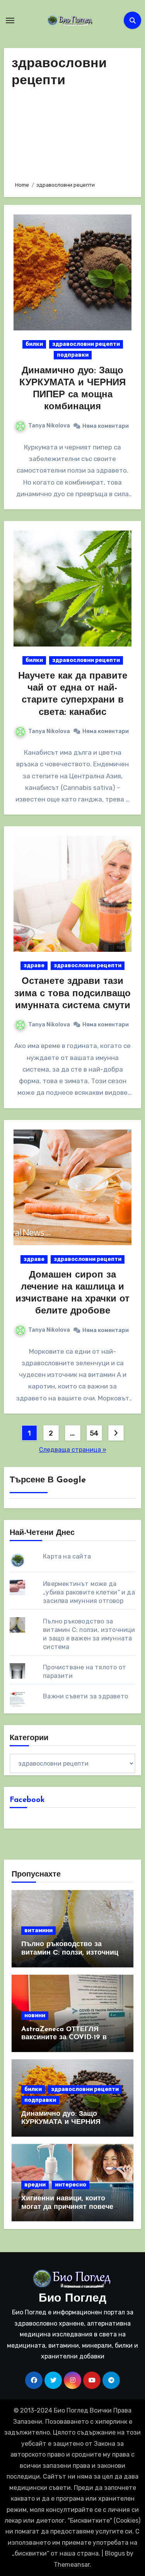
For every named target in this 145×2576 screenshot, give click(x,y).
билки (34, 344)
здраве (34, 966)
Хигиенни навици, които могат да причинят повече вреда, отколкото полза (67, 2207)
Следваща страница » (73, 1450)
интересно (71, 2185)
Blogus (115, 2553)
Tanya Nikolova (49, 426)
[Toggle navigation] (10, 20)
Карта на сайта (67, 1556)
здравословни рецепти (86, 344)
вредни (35, 2185)
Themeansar (72, 2565)
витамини (38, 1930)
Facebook (27, 1800)
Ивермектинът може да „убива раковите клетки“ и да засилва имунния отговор (89, 1592)
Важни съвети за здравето (85, 1696)
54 (94, 1433)
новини (35, 2015)
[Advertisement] (72, 133)
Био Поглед (72, 2299)
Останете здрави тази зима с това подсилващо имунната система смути (72, 994)
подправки (73, 355)
